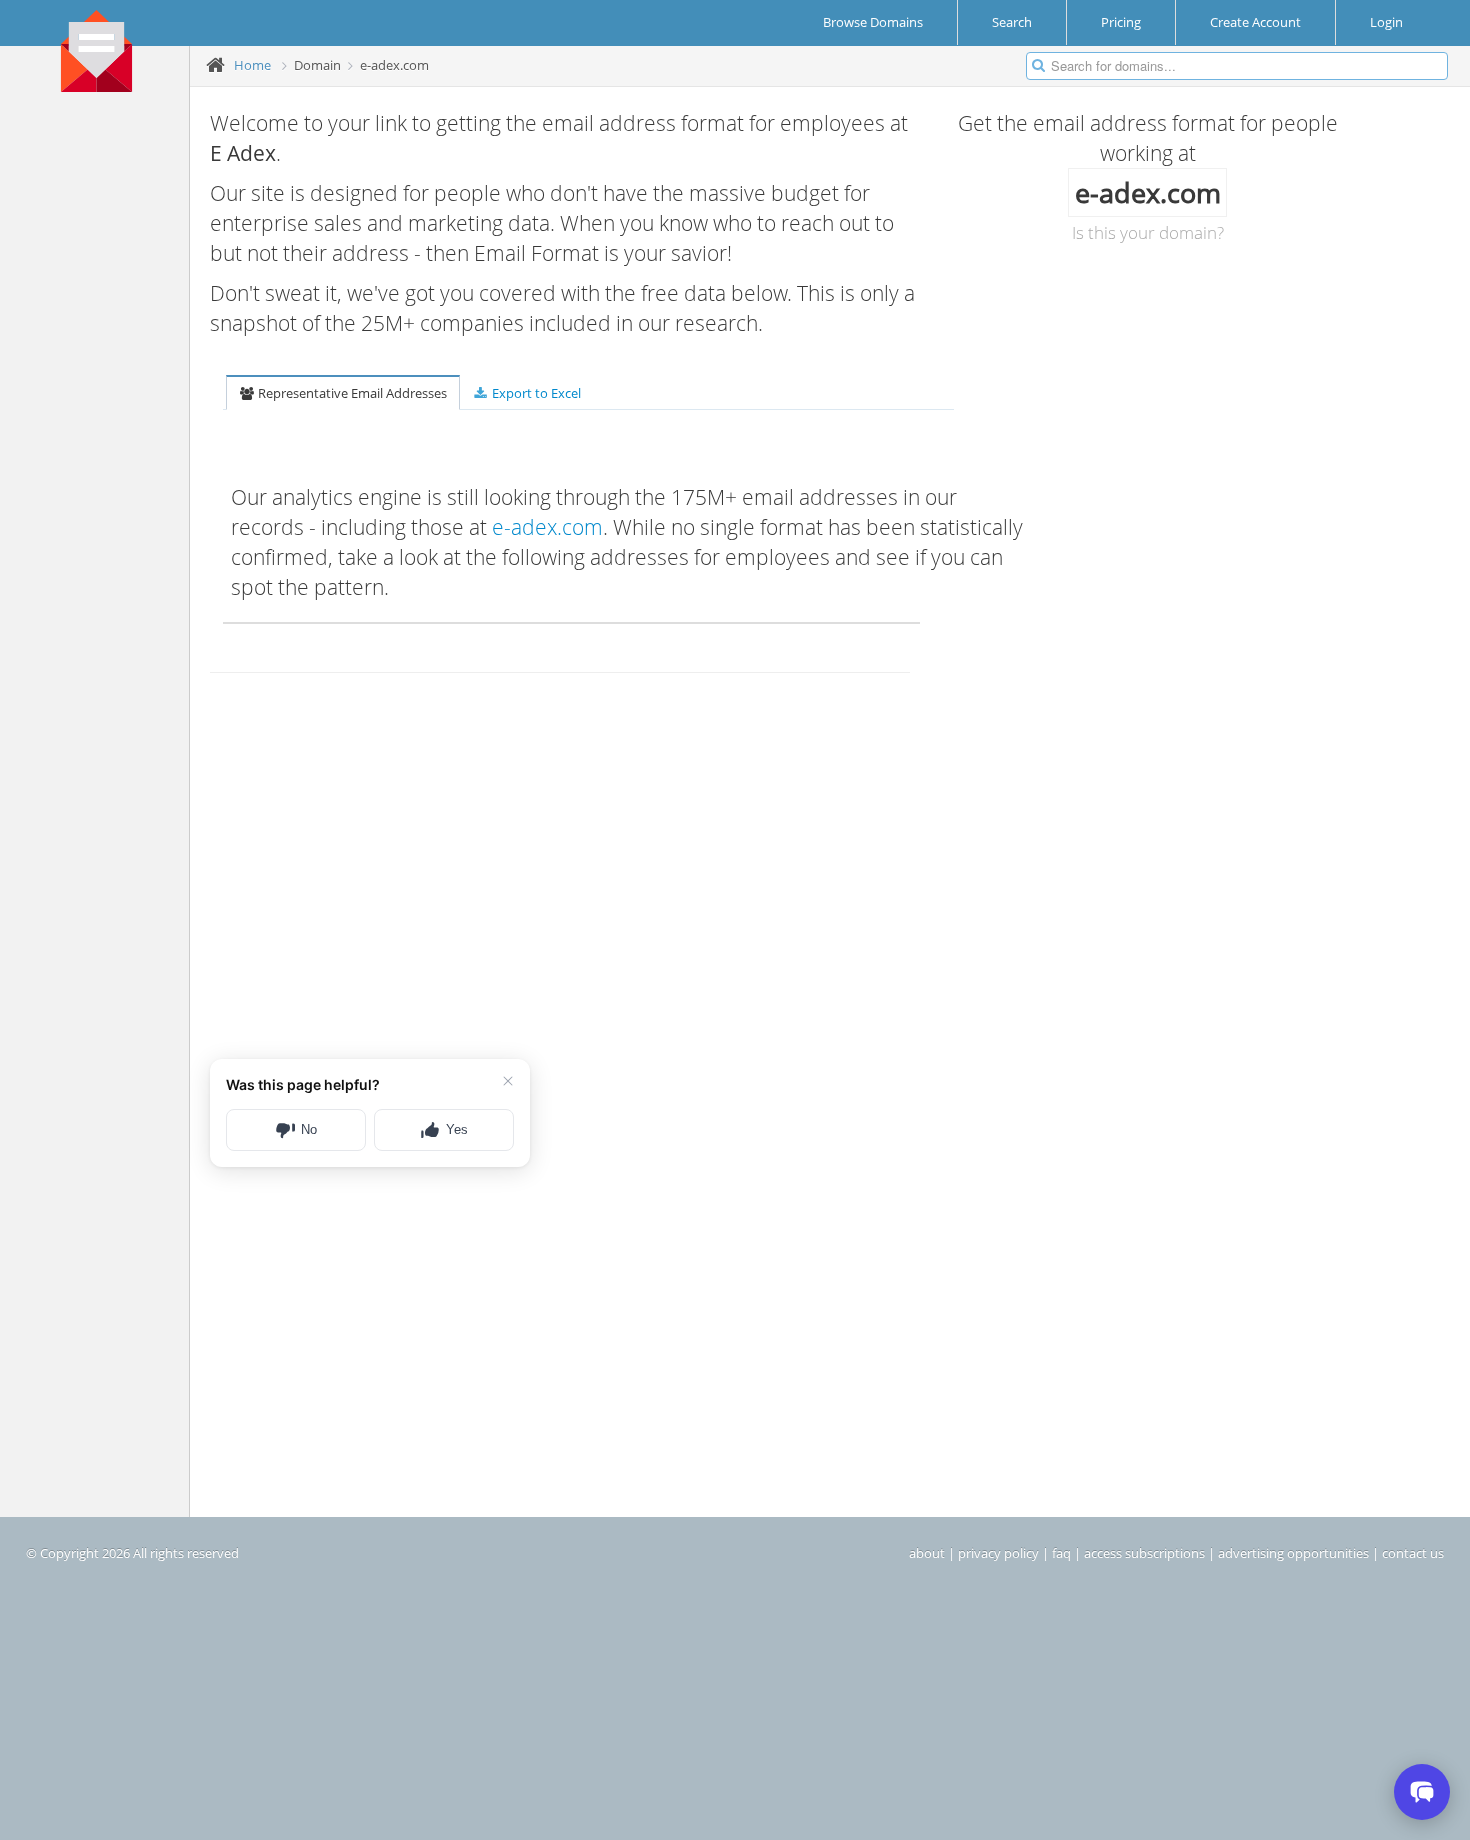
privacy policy (998, 1553)
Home (252, 65)
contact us (1413, 1553)
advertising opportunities (1293, 1553)
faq (1061, 1553)
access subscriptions (1144, 1553)
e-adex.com (547, 527)
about (927, 1553)
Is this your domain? (1148, 232)
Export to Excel (535, 393)
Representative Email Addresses (351, 393)
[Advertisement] (102, 411)
